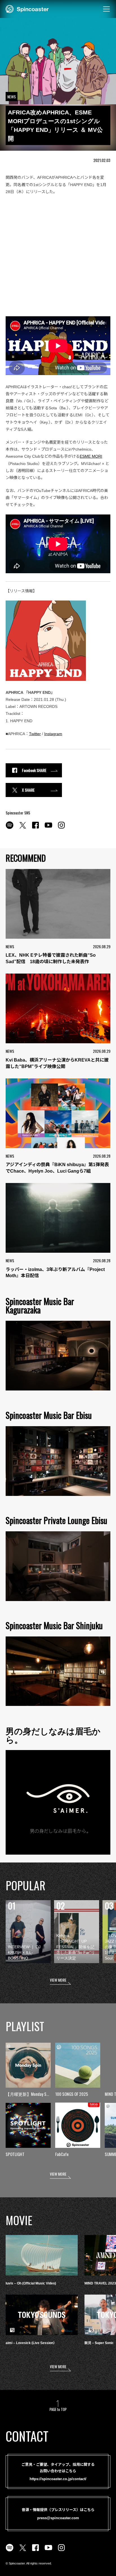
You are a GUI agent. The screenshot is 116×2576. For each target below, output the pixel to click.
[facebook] (35, 828)
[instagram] (61, 828)
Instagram (53, 734)
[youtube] (48, 828)
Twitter (35, 734)
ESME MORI (91, 456)
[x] (23, 828)
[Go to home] (27, 8)
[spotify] (10, 828)
